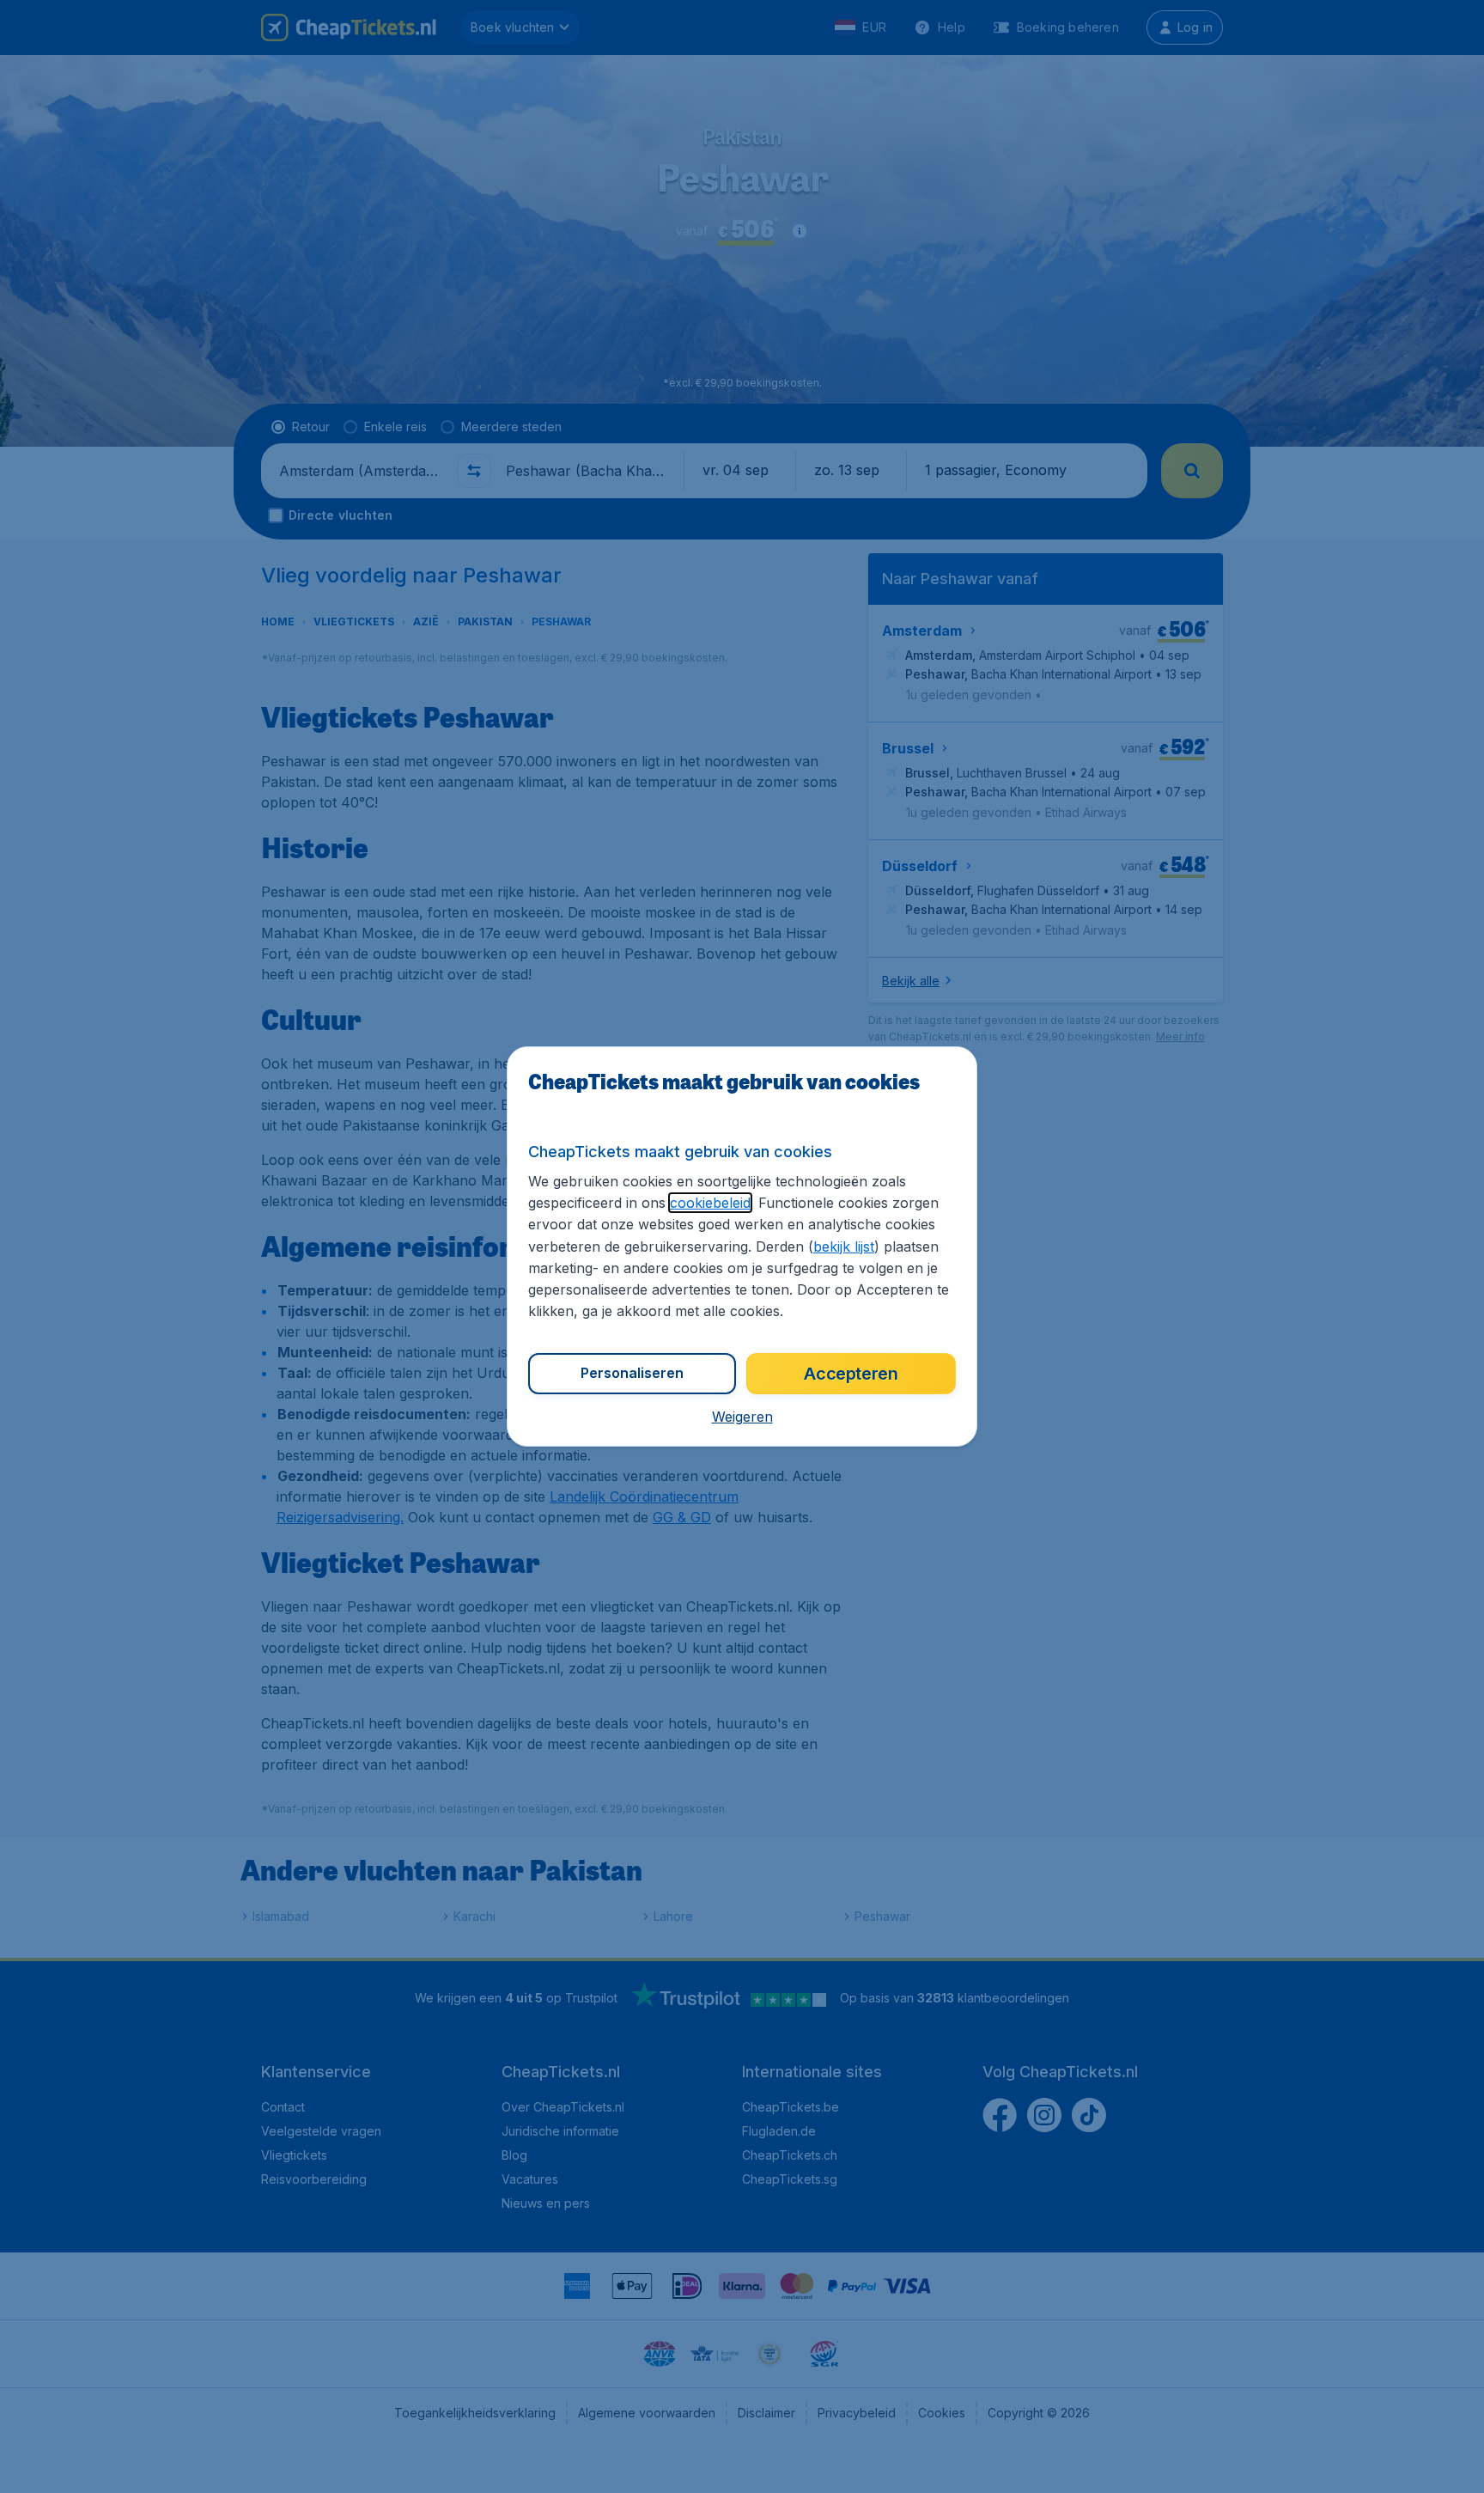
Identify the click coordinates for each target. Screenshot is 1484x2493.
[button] (742, 1417)
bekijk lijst (844, 1246)
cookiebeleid (710, 1203)
